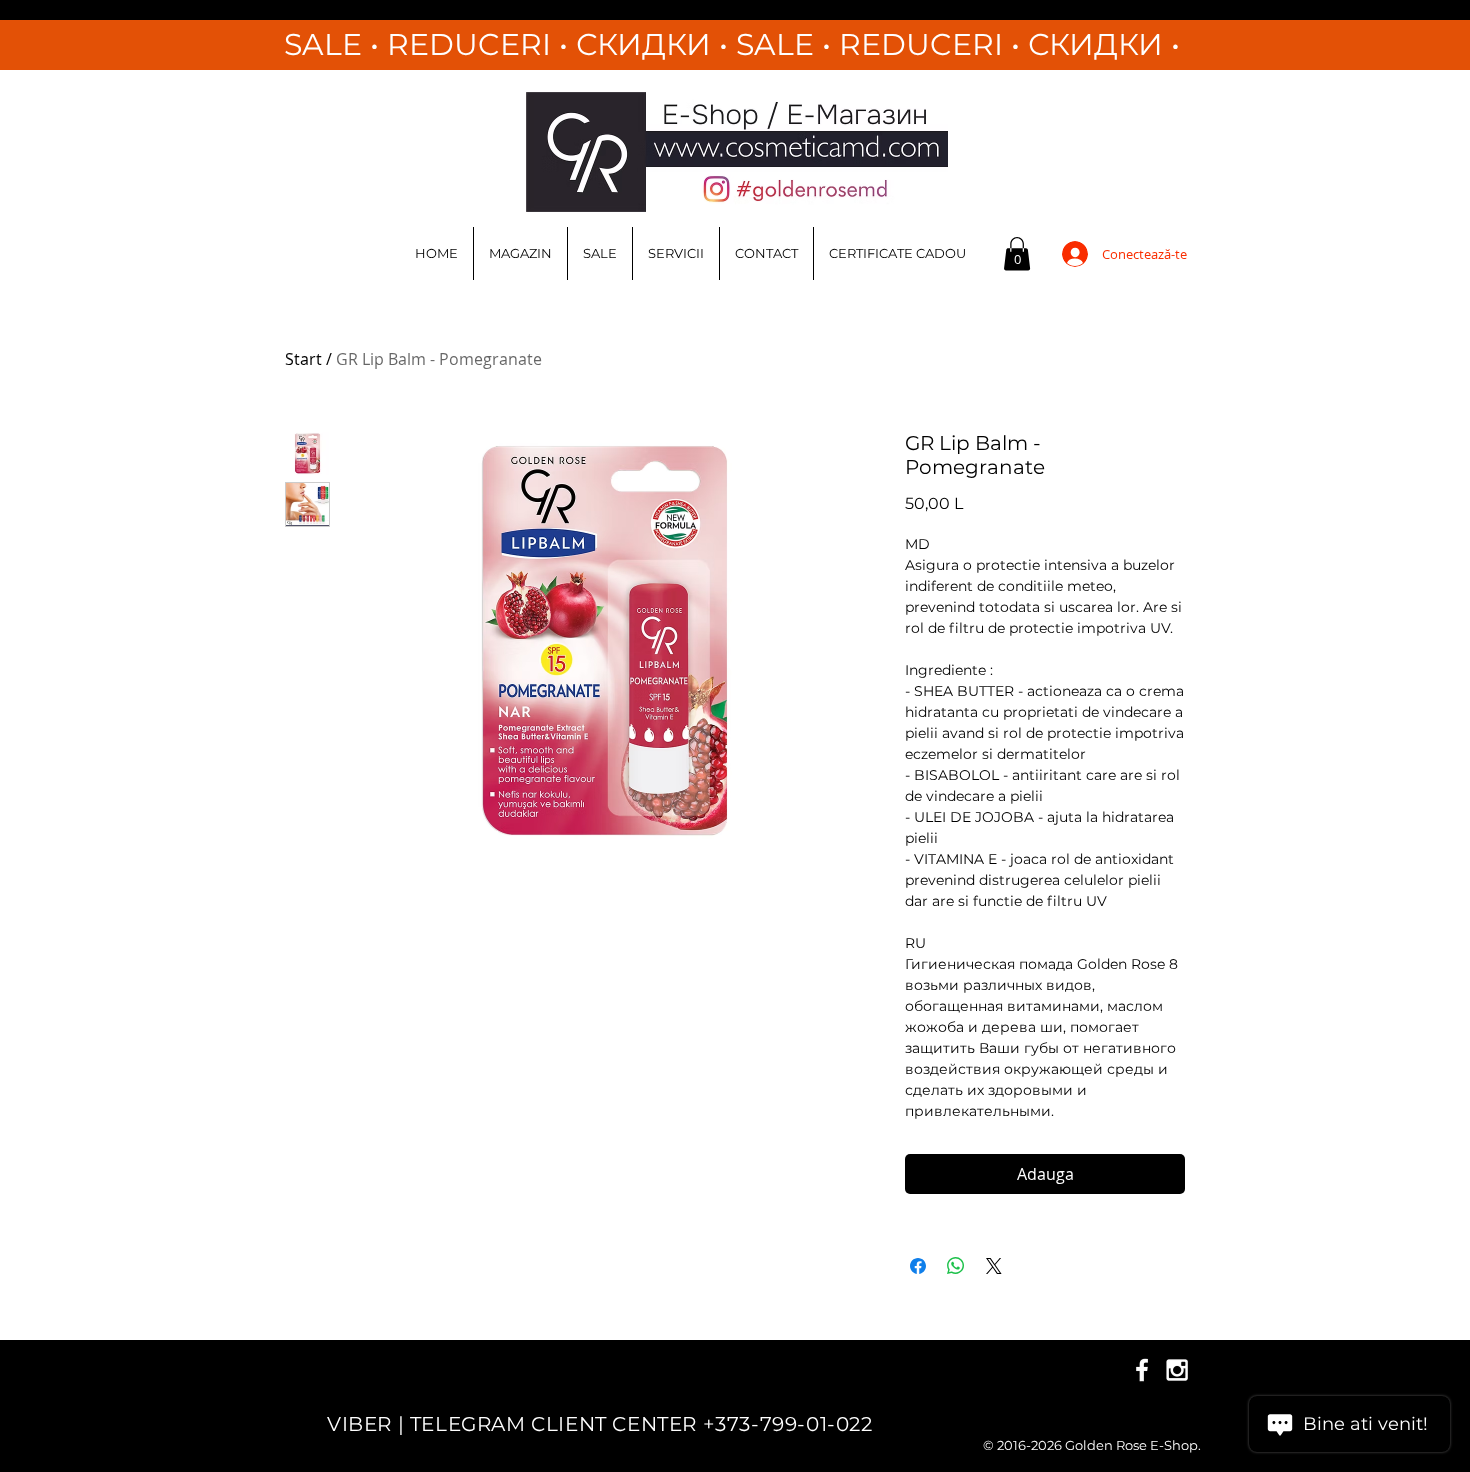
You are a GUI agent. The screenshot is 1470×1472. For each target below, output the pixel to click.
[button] (1017, 253)
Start (303, 359)
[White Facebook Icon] (1142, 1370)
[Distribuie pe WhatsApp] (956, 1266)
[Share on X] (994, 1266)
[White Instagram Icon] (1177, 1370)
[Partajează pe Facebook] (918, 1266)
